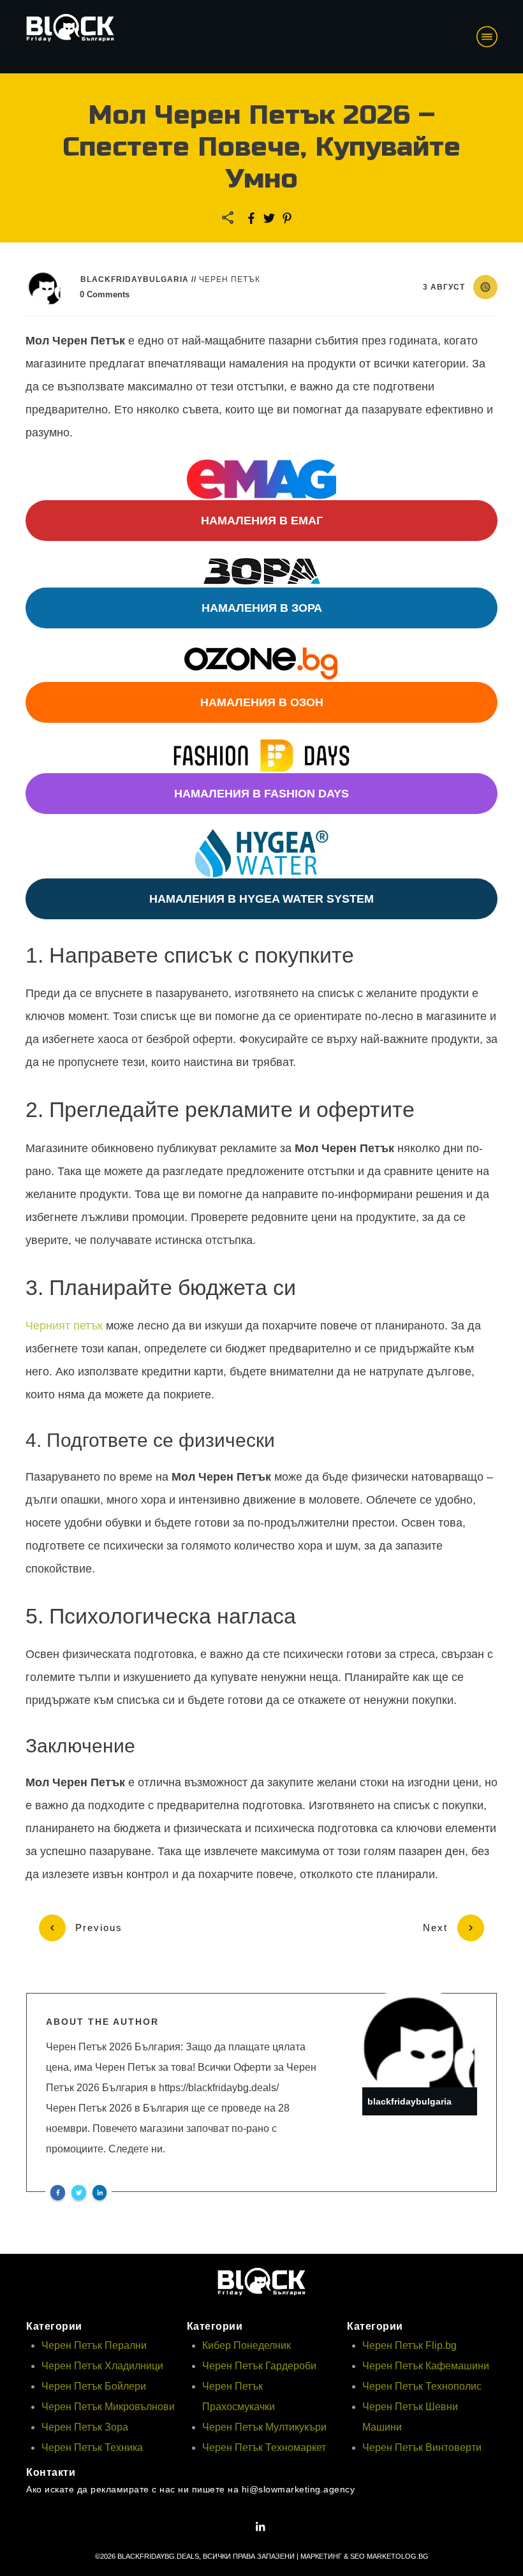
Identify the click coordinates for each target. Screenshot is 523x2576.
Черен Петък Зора (85, 2427)
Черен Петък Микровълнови (108, 2407)
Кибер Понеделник (247, 2345)
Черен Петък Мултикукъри (264, 2427)
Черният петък (64, 1326)
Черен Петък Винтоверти (422, 2447)
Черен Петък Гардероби (259, 2366)
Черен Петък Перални (94, 2345)
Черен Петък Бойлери (94, 2386)
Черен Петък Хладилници (102, 2366)
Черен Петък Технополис (422, 2386)
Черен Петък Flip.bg (409, 2345)
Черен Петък (230, 279)
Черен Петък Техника (92, 2447)
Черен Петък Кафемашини (426, 2366)
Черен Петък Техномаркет (264, 2447)
